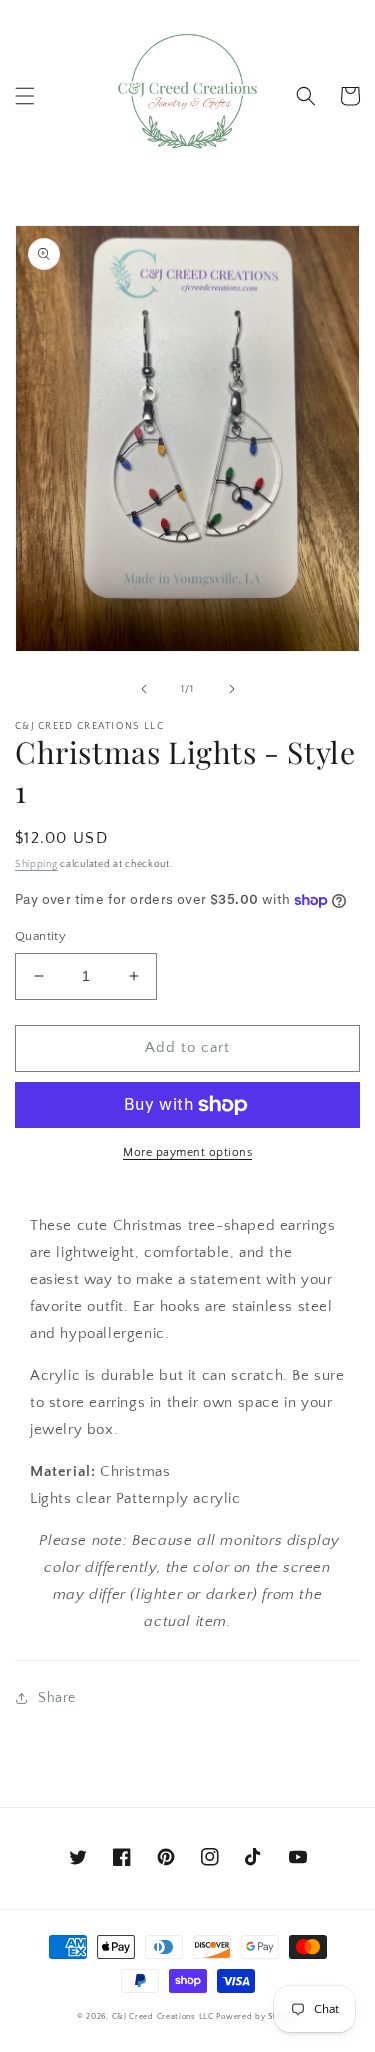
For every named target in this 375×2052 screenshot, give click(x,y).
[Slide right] (232, 689)
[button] (25, 96)
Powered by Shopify (257, 2016)
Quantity (40, 936)
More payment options (187, 1152)
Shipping (36, 864)
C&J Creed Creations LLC (163, 2016)
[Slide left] (144, 689)
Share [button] (57, 1698)
